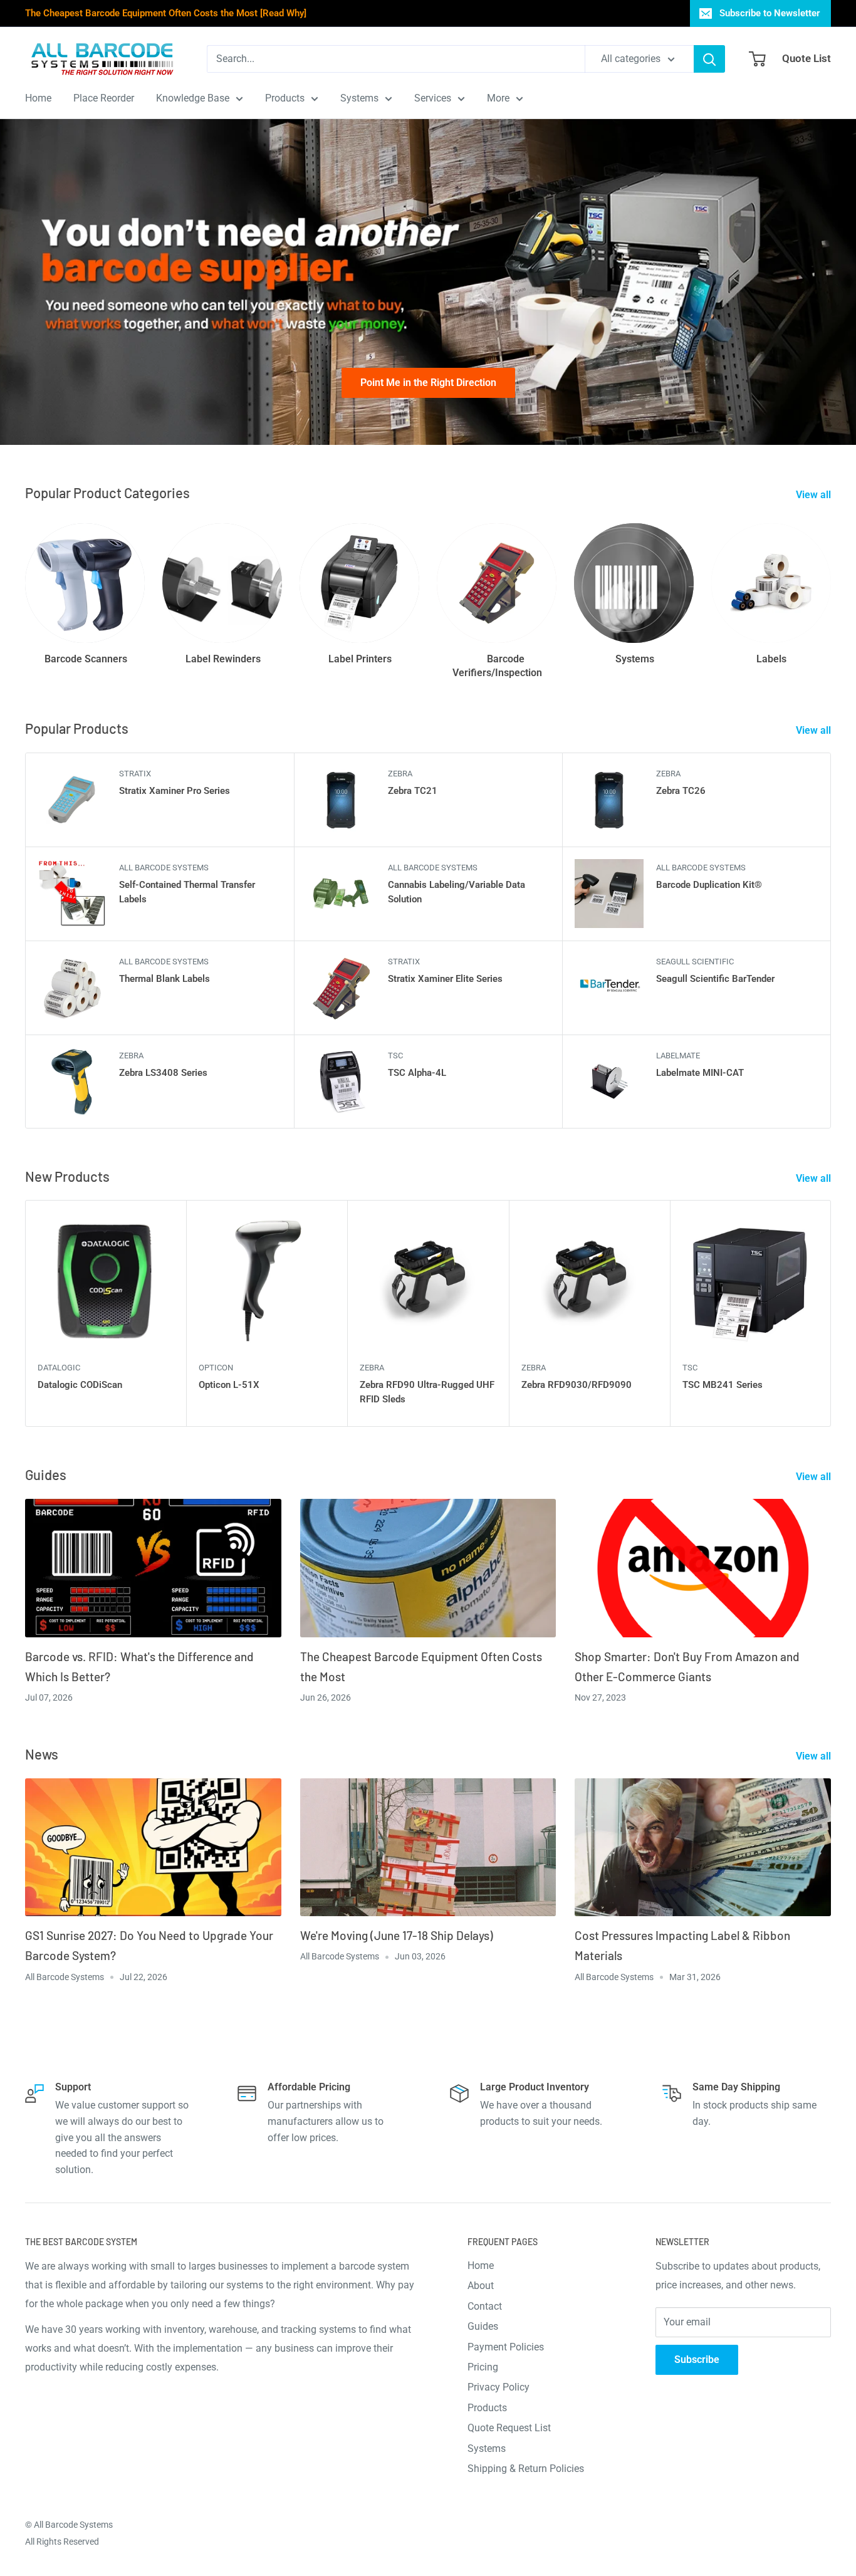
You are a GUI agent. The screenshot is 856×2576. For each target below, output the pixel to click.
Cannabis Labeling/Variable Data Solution (457, 892)
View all (815, 495)
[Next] (831, 1314)
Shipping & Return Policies (526, 2469)
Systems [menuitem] (359, 98)
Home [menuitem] (38, 98)
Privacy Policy (498, 2387)
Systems (487, 2448)
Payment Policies (506, 2347)
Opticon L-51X (229, 1385)
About (481, 2286)
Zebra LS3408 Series (163, 1073)
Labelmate (678, 1056)
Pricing (483, 2367)
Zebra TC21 (413, 791)
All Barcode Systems (164, 868)
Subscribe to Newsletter (770, 13)
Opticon (216, 1368)
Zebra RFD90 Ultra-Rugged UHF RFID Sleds (427, 1392)
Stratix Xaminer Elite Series (445, 979)
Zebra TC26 (681, 791)
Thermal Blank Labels (164, 979)
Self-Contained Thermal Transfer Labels (187, 892)
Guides (483, 2326)
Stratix (135, 774)
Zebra (400, 774)
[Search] (709, 59)
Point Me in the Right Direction (428, 383)
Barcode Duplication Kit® (709, 885)
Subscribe (697, 2360)
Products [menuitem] (285, 98)
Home (481, 2266)
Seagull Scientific (695, 962)
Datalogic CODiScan (80, 1385)
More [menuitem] (498, 98)
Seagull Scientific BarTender (715, 979)
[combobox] (396, 59)
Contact (485, 2306)
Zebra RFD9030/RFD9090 (577, 1385)
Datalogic (59, 1368)
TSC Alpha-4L (417, 1073)
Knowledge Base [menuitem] (193, 98)
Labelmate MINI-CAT (700, 1073)
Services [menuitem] (433, 98)
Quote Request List (509, 2428)
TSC (395, 1056)
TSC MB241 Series (723, 1385)
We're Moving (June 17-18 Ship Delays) (397, 1935)
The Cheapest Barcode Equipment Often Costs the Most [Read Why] (166, 13)
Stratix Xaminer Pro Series (175, 791)
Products (487, 2408)
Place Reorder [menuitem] (104, 98)
